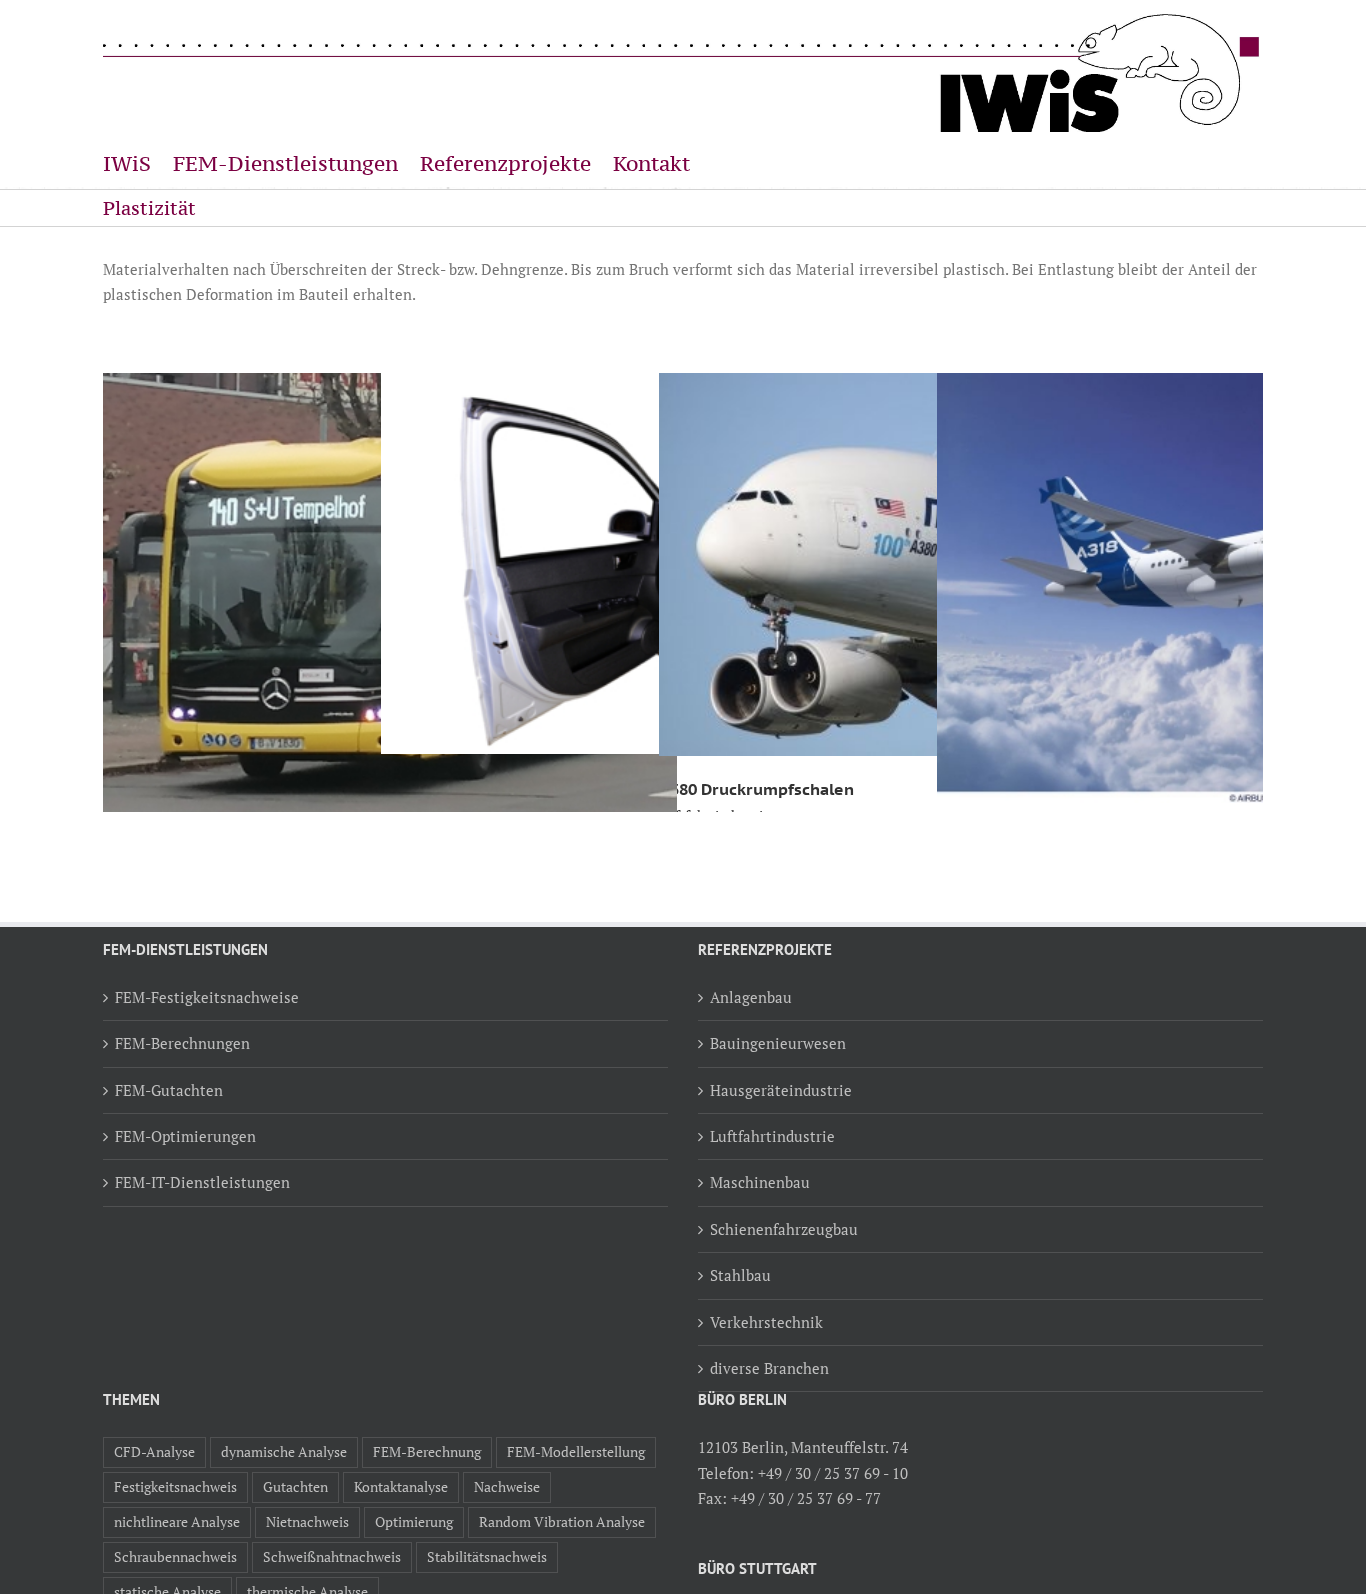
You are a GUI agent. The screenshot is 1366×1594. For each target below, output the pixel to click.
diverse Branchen (769, 1368)
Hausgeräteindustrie (781, 1090)
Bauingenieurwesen (778, 1043)
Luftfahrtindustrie (772, 1136)
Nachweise (507, 1487)
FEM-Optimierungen (185, 1136)
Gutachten (295, 1487)
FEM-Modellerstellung (576, 1452)
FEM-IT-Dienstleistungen (202, 1182)
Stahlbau (740, 1275)
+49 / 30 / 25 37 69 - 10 (833, 1473)
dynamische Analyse (284, 1452)
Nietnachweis (307, 1522)
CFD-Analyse (154, 1452)
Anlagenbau (751, 997)
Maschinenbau (760, 1182)
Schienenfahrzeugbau (784, 1229)
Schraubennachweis (175, 1557)
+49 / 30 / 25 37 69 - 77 (806, 1498)
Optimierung (414, 1522)
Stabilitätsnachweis (487, 1557)
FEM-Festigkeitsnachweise (207, 997)
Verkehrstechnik (766, 1322)
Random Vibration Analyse (562, 1522)
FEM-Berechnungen (182, 1043)
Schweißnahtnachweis (332, 1557)
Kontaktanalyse (401, 1487)
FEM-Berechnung (427, 1452)
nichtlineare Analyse (177, 1522)
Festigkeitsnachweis (175, 1487)
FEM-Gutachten (169, 1090)
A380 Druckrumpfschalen (756, 789)
